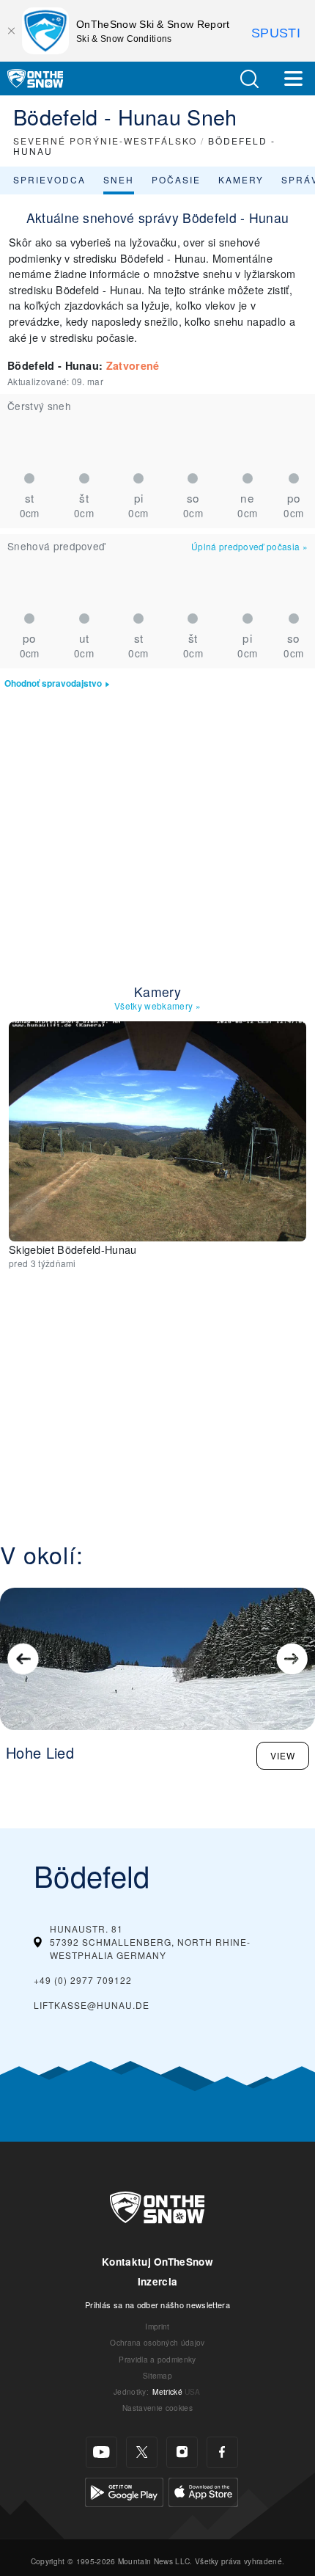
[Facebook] (222, 2452)
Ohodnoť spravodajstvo (53, 683)
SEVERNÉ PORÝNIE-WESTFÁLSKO (105, 141)
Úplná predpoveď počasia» (249, 546)
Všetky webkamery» (157, 1006)
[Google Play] (124, 2491)
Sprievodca (49, 179)
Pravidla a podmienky (157, 2359)
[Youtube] (101, 2452)
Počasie (176, 179)
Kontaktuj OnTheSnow (157, 2262)
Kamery (241, 179)
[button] (249, 79)
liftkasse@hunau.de (92, 2005)
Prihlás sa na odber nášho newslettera (157, 2305)
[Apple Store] (203, 2491)
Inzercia (158, 2281)
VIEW (283, 1755)
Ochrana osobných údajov (157, 2342)
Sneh (119, 179)
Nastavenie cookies (157, 2408)
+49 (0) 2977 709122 (83, 1980)
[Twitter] (142, 2452)
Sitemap (157, 2375)
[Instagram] (182, 2452)
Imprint (157, 2326)
